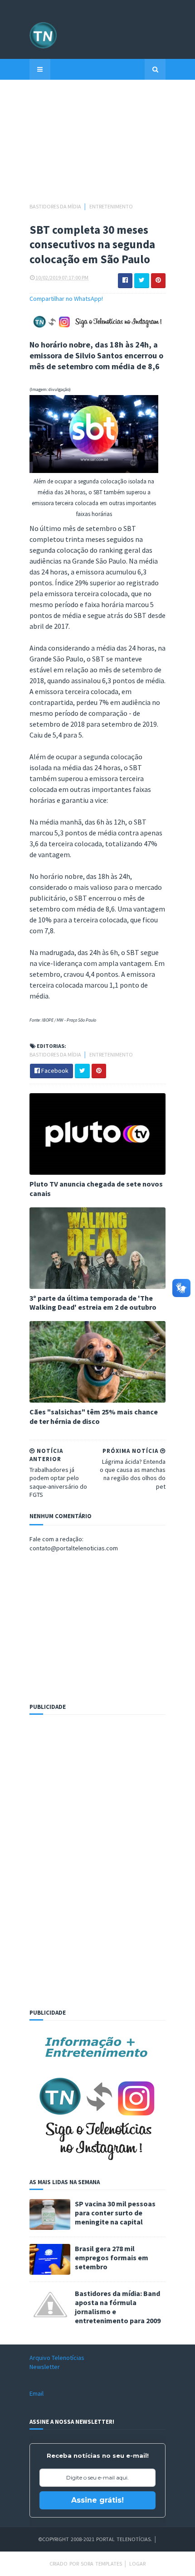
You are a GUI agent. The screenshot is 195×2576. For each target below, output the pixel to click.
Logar (137, 2564)
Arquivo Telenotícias (57, 2358)
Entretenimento (111, 206)
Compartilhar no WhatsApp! (66, 299)
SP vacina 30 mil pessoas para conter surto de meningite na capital (115, 2213)
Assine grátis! (97, 2500)
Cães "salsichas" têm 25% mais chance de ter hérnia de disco (94, 1416)
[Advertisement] (97, 145)
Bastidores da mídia (56, 206)
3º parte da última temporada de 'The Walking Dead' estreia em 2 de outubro (93, 1303)
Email (37, 2393)
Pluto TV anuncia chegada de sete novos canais (96, 1189)
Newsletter (45, 2367)
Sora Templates (101, 2564)
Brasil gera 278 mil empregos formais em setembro (112, 2258)
